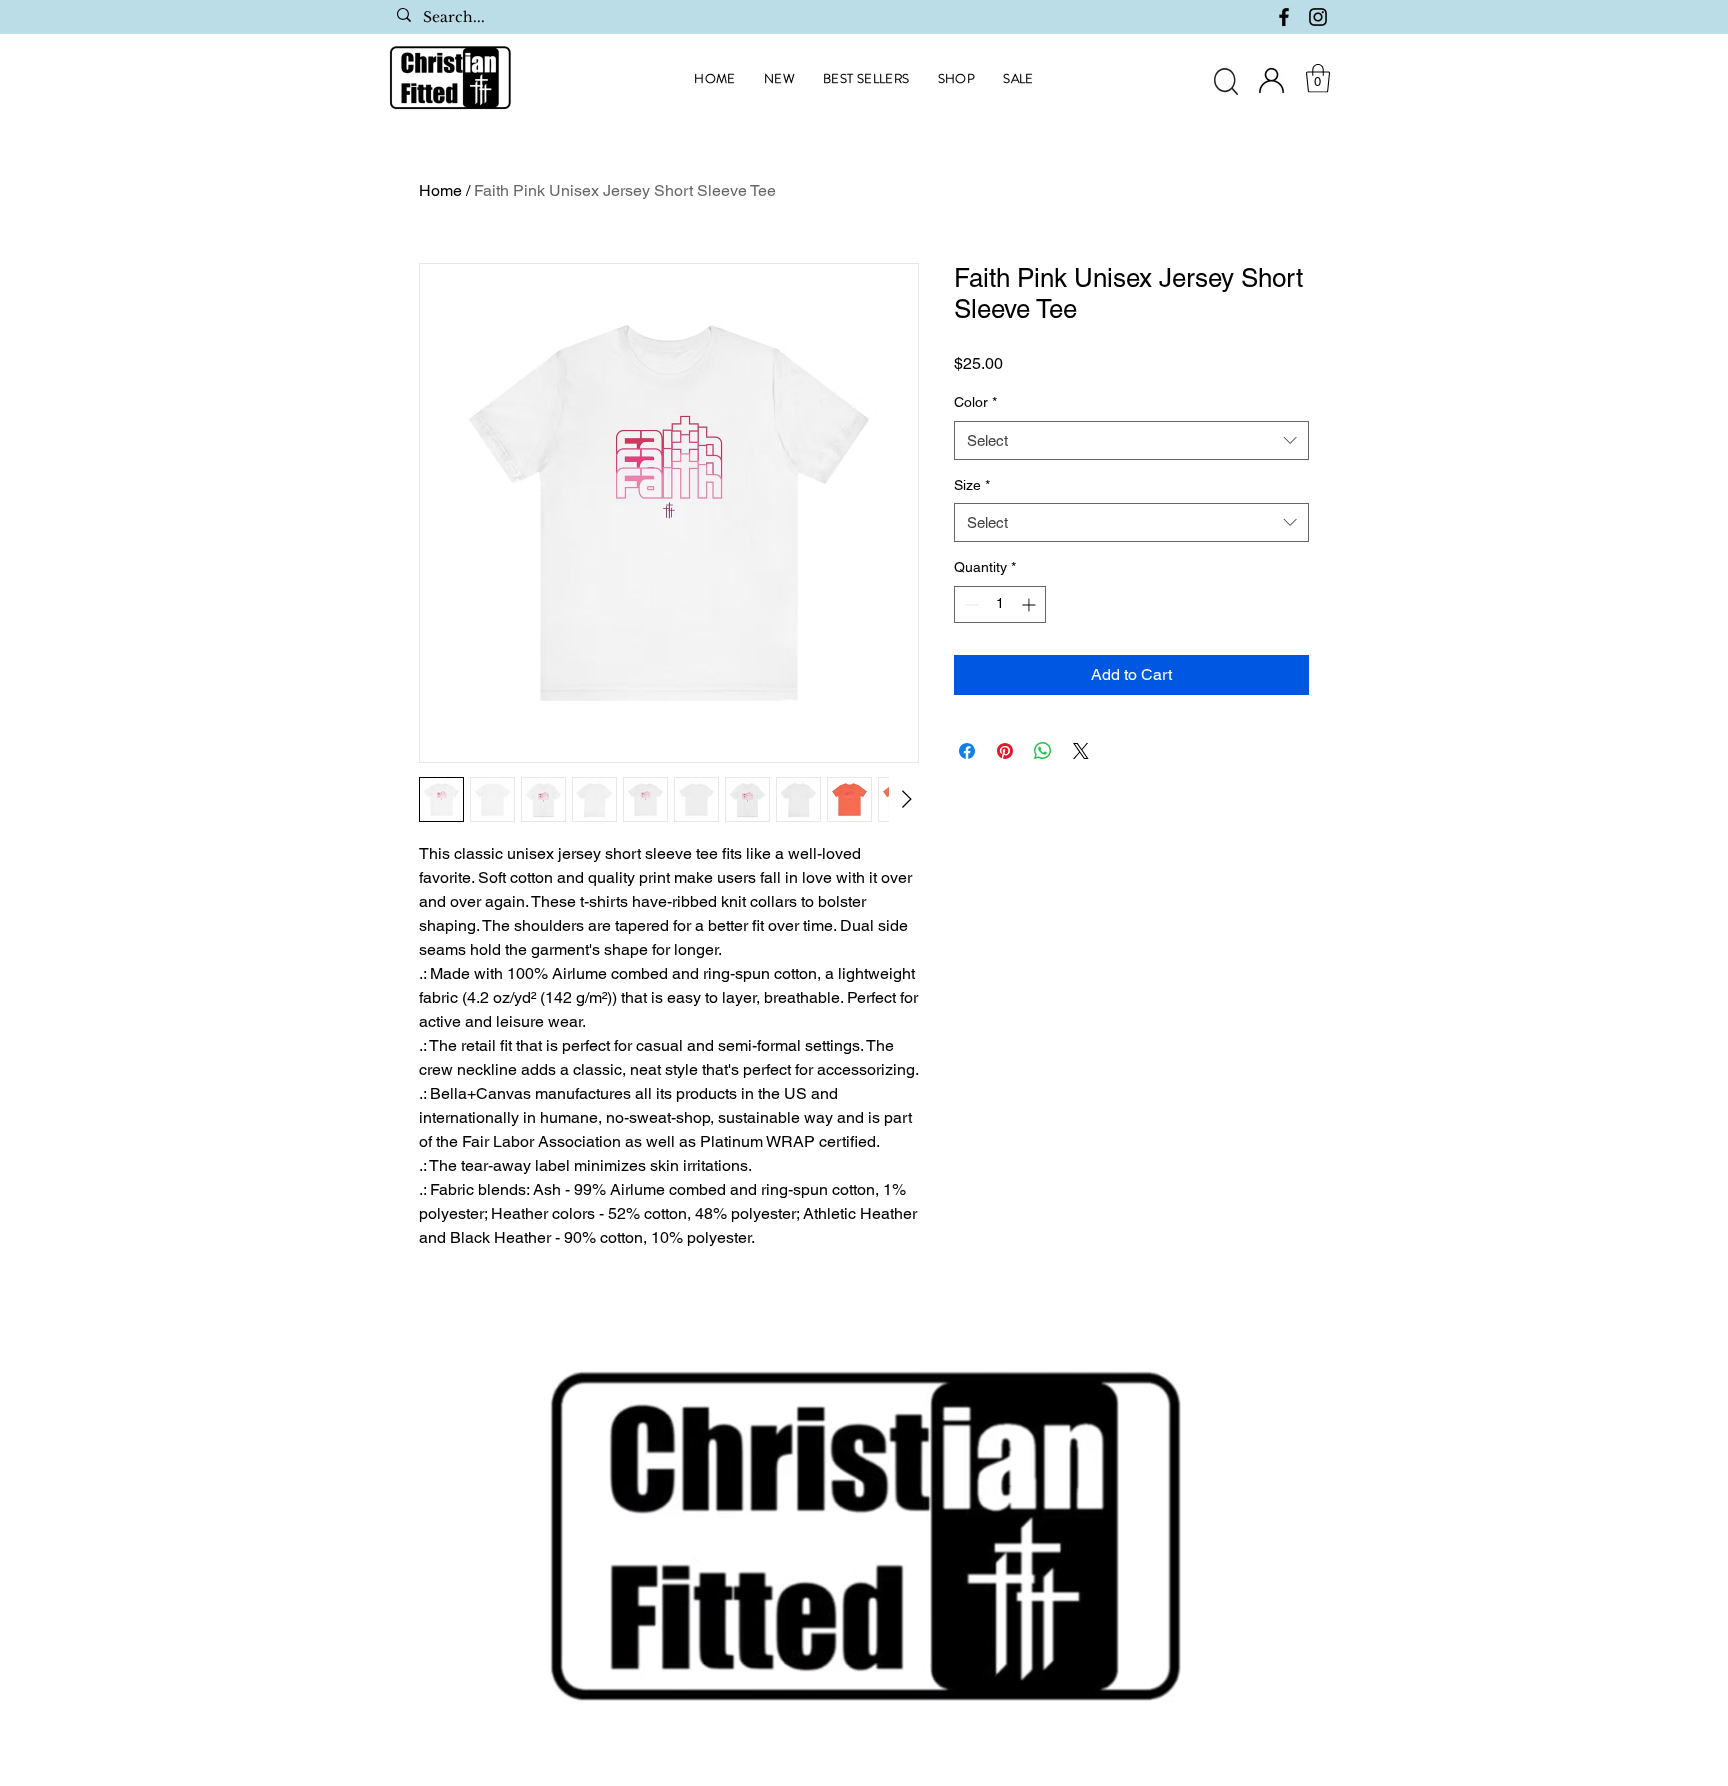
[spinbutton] (1000, 604)
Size (972, 485)
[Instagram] (1318, 17)
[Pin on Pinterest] (1005, 751)
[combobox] (1131, 440)
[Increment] (1030, 604)
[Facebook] (1284, 17)
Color (975, 402)
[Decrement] (969, 604)
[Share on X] (1081, 751)
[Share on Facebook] (967, 751)
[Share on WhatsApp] (1043, 751)
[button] (1318, 78)
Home (440, 190)
